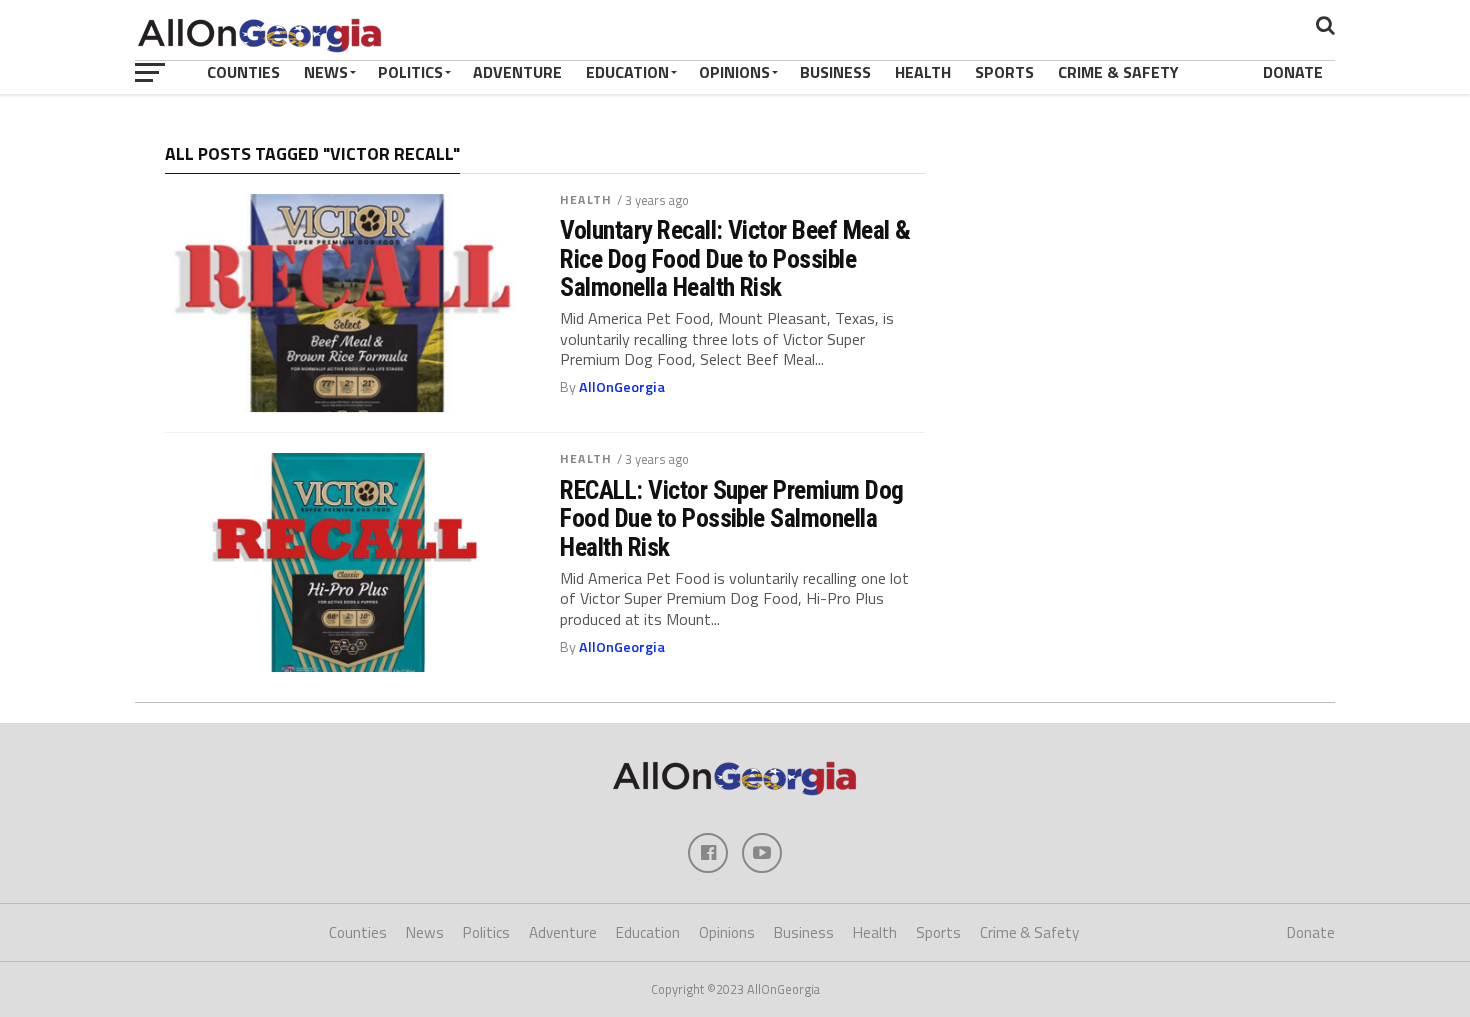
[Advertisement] (1140, 274)
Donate (1293, 72)
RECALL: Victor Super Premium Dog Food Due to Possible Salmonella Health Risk (732, 518)
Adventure (517, 72)
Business (835, 72)
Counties (243, 72)
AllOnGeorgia (622, 387)
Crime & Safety (1118, 72)
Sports (1004, 72)
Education (627, 72)
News (326, 72)
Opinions (734, 72)
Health (923, 72)
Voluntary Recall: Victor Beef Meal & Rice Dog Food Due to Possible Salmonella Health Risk (735, 258)
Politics (410, 72)
